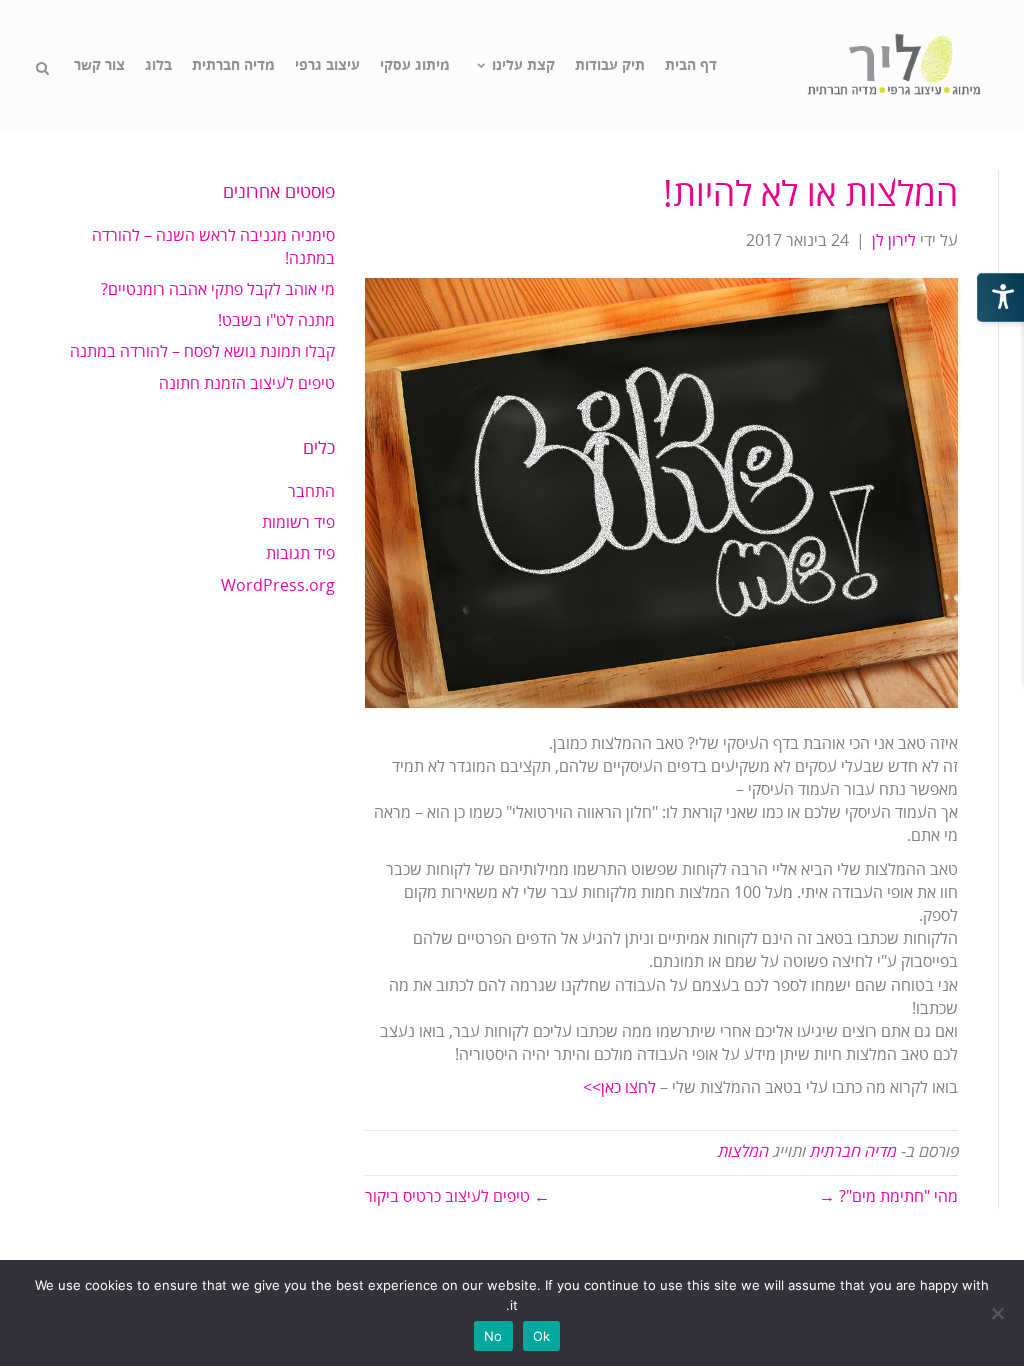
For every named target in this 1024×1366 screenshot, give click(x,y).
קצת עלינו (523, 66)
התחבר (311, 492)
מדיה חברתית (233, 66)
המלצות (742, 1152)
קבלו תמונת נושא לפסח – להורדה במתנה (202, 352)
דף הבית (691, 66)
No (493, 1336)
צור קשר (99, 66)
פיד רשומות (298, 523)
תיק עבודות (610, 66)
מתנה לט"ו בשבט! (276, 321)
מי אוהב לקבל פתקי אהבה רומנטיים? (218, 290)
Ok (542, 1336)
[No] (999, 1313)
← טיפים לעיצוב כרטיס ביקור (457, 1197)
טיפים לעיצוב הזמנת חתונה (247, 384)
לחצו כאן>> (619, 1088)
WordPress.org (278, 586)
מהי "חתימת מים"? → (888, 1197)
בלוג (158, 66)
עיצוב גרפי (327, 66)
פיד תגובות (300, 554)
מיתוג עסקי (415, 66)
